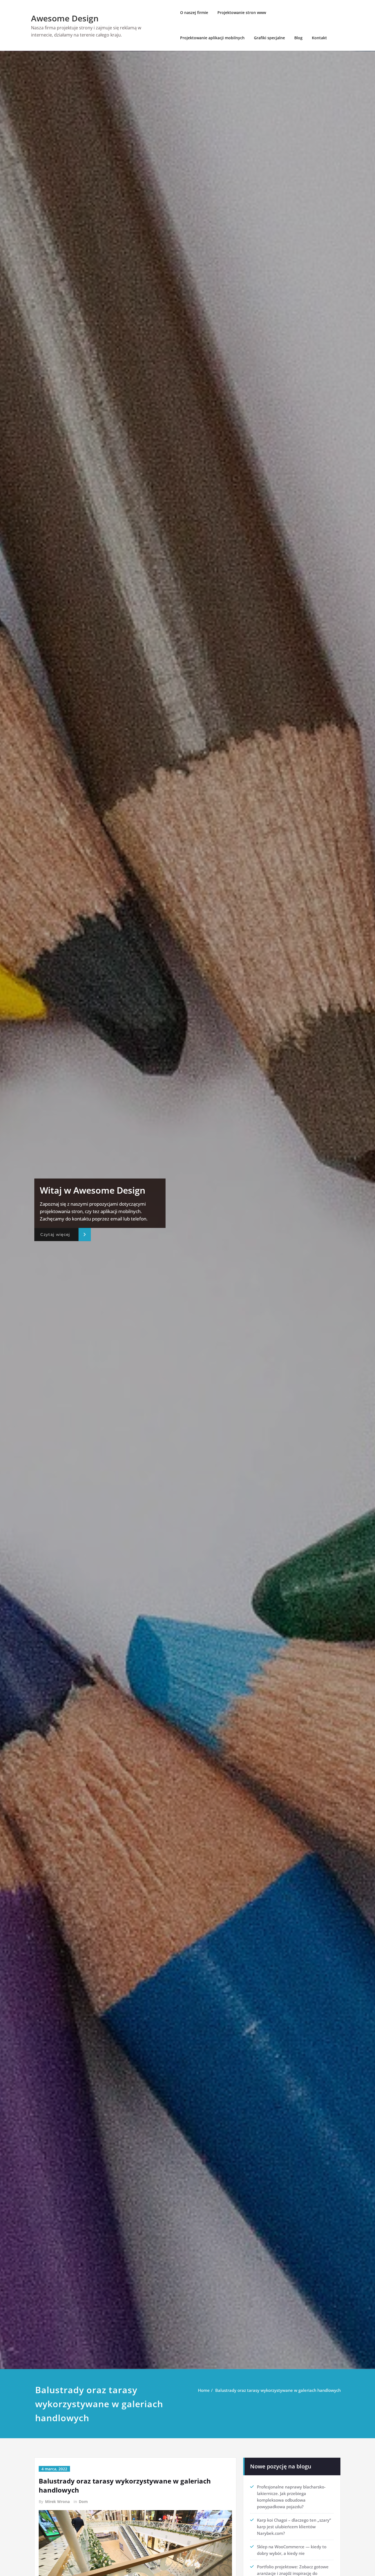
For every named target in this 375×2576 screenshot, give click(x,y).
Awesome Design (65, 18)
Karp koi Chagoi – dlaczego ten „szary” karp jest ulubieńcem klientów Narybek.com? (294, 2527)
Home (204, 2390)
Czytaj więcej (55, 1234)
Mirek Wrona (57, 2501)
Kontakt (319, 38)
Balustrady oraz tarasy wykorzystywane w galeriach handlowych (278, 2390)
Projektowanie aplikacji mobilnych (212, 38)
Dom (83, 2501)
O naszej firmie (194, 12)
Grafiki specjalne (269, 38)
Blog (298, 38)
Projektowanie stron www (242, 12)
